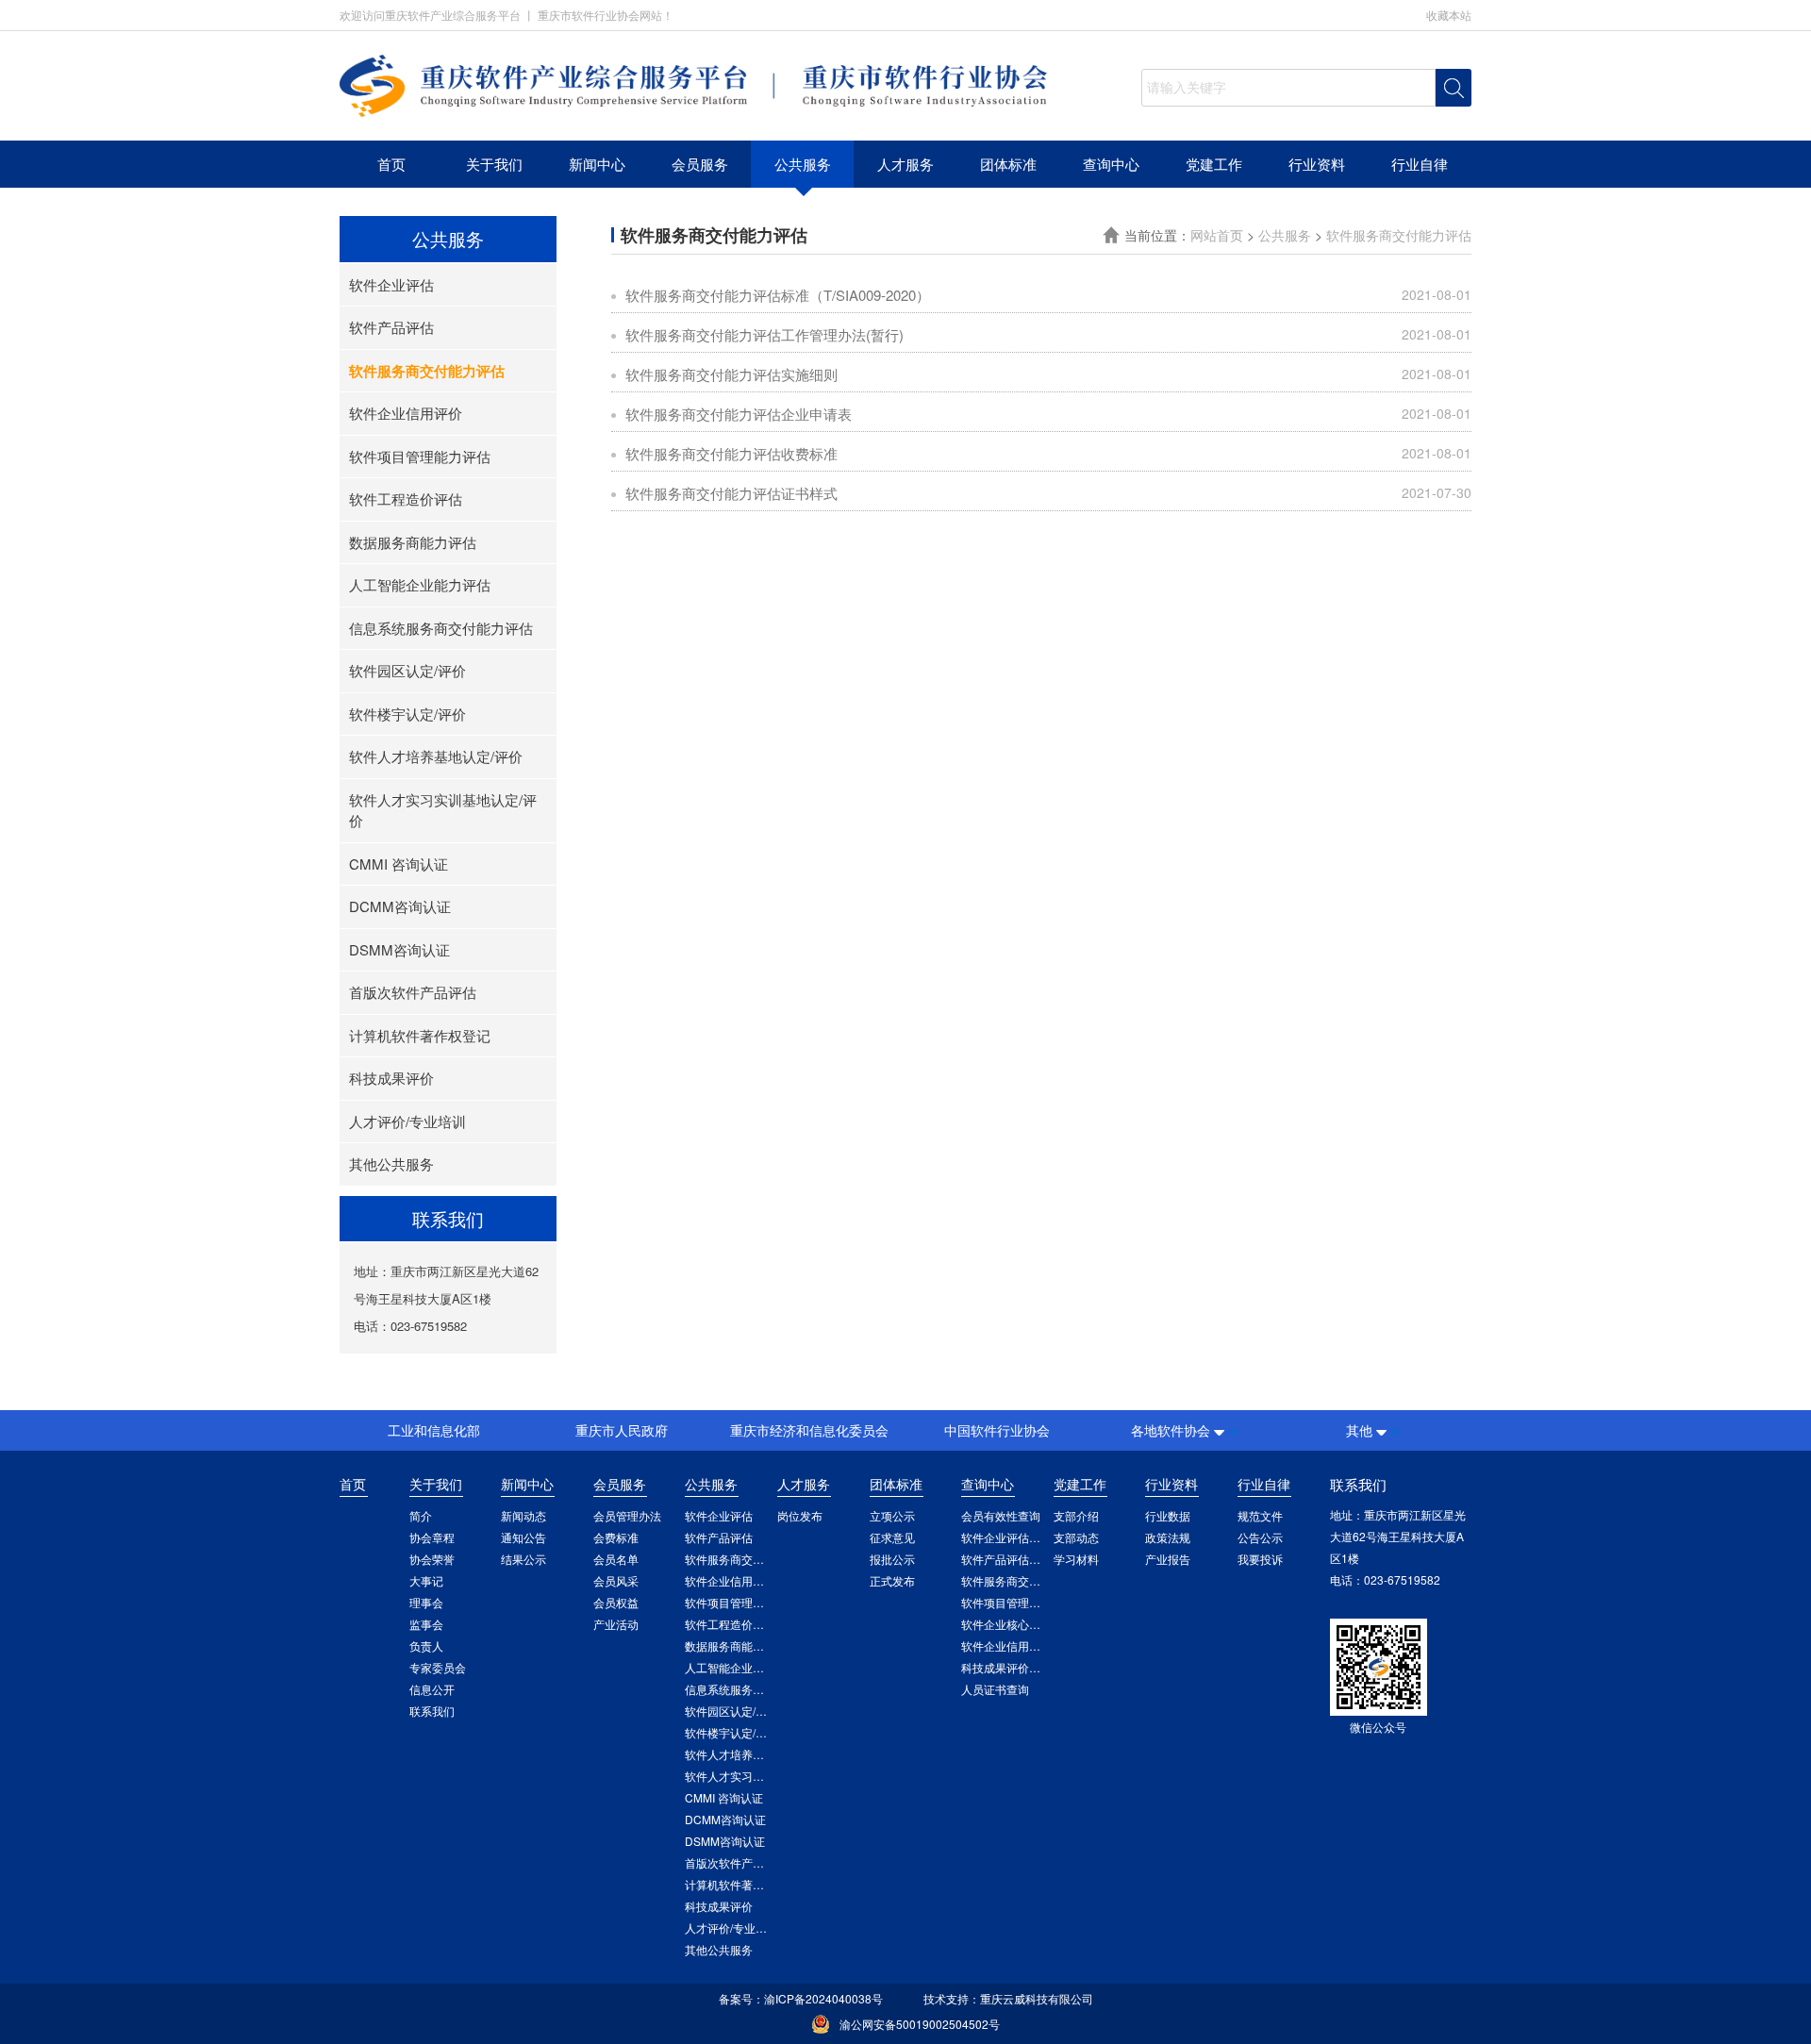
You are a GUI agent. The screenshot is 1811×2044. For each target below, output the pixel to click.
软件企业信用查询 (1006, 1645)
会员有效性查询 (1001, 1515)
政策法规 (1168, 1537)
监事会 (426, 1624)
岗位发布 (800, 1515)
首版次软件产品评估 (413, 992)
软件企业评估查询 (1006, 1537)
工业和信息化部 (434, 1430)
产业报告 (1168, 1559)
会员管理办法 (627, 1515)
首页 (391, 164)
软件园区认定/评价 (407, 670)
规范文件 (1260, 1515)
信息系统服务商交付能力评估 (441, 628)
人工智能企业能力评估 (420, 584)
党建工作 (1214, 164)
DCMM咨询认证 (400, 906)
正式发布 (892, 1580)
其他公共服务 (391, 1163)
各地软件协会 (1171, 1430)
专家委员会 (438, 1667)
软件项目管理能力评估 (420, 456)
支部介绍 (1076, 1515)
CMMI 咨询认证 (399, 864)
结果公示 (523, 1559)
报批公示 (892, 1559)
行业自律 (1420, 164)
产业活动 (616, 1624)
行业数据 (1168, 1515)
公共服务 (803, 164)
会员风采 (616, 1580)
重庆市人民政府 (622, 1430)
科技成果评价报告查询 (1018, 1667)
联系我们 (432, 1711)
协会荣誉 (432, 1559)
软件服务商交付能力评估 (427, 371)
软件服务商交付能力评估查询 (1035, 1580)
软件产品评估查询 (1006, 1559)
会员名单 (616, 1559)
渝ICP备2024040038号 (823, 1998)
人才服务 (905, 164)
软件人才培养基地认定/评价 (436, 756)
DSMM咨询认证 (399, 949)
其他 (1359, 1430)
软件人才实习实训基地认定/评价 (443, 810)
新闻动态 (523, 1515)
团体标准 (1008, 164)
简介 (421, 1515)
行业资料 (1317, 164)
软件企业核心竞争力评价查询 (1035, 1624)
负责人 (426, 1645)
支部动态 (1076, 1537)
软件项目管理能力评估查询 (1029, 1602)
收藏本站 (1449, 15)
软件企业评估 (391, 284)
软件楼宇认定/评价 (407, 714)
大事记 (426, 1580)
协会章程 (432, 1537)
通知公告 (523, 1537)
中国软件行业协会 (997, 1430)
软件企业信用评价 (406, 413)
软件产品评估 (391, 327)
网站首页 (1219, 235)
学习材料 (1076, 1559)
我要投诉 (1260, 1559)
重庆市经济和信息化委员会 (809, 1430)
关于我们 (494, 164)
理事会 (426, 1602)
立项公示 (892, 1515)
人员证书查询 (995, 1689)
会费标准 (616, 1537)
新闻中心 (597, 164)
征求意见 (892, 1537)
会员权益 (616, 1602)
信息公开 (432, 1689)
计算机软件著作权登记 (420, 1035)
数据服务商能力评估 (413, 542)
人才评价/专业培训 (407, 1121)
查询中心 (1111, 164)
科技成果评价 (391, 1078)
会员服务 (700, 164)
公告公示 (1260, 1537)
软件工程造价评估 (406, 499)
